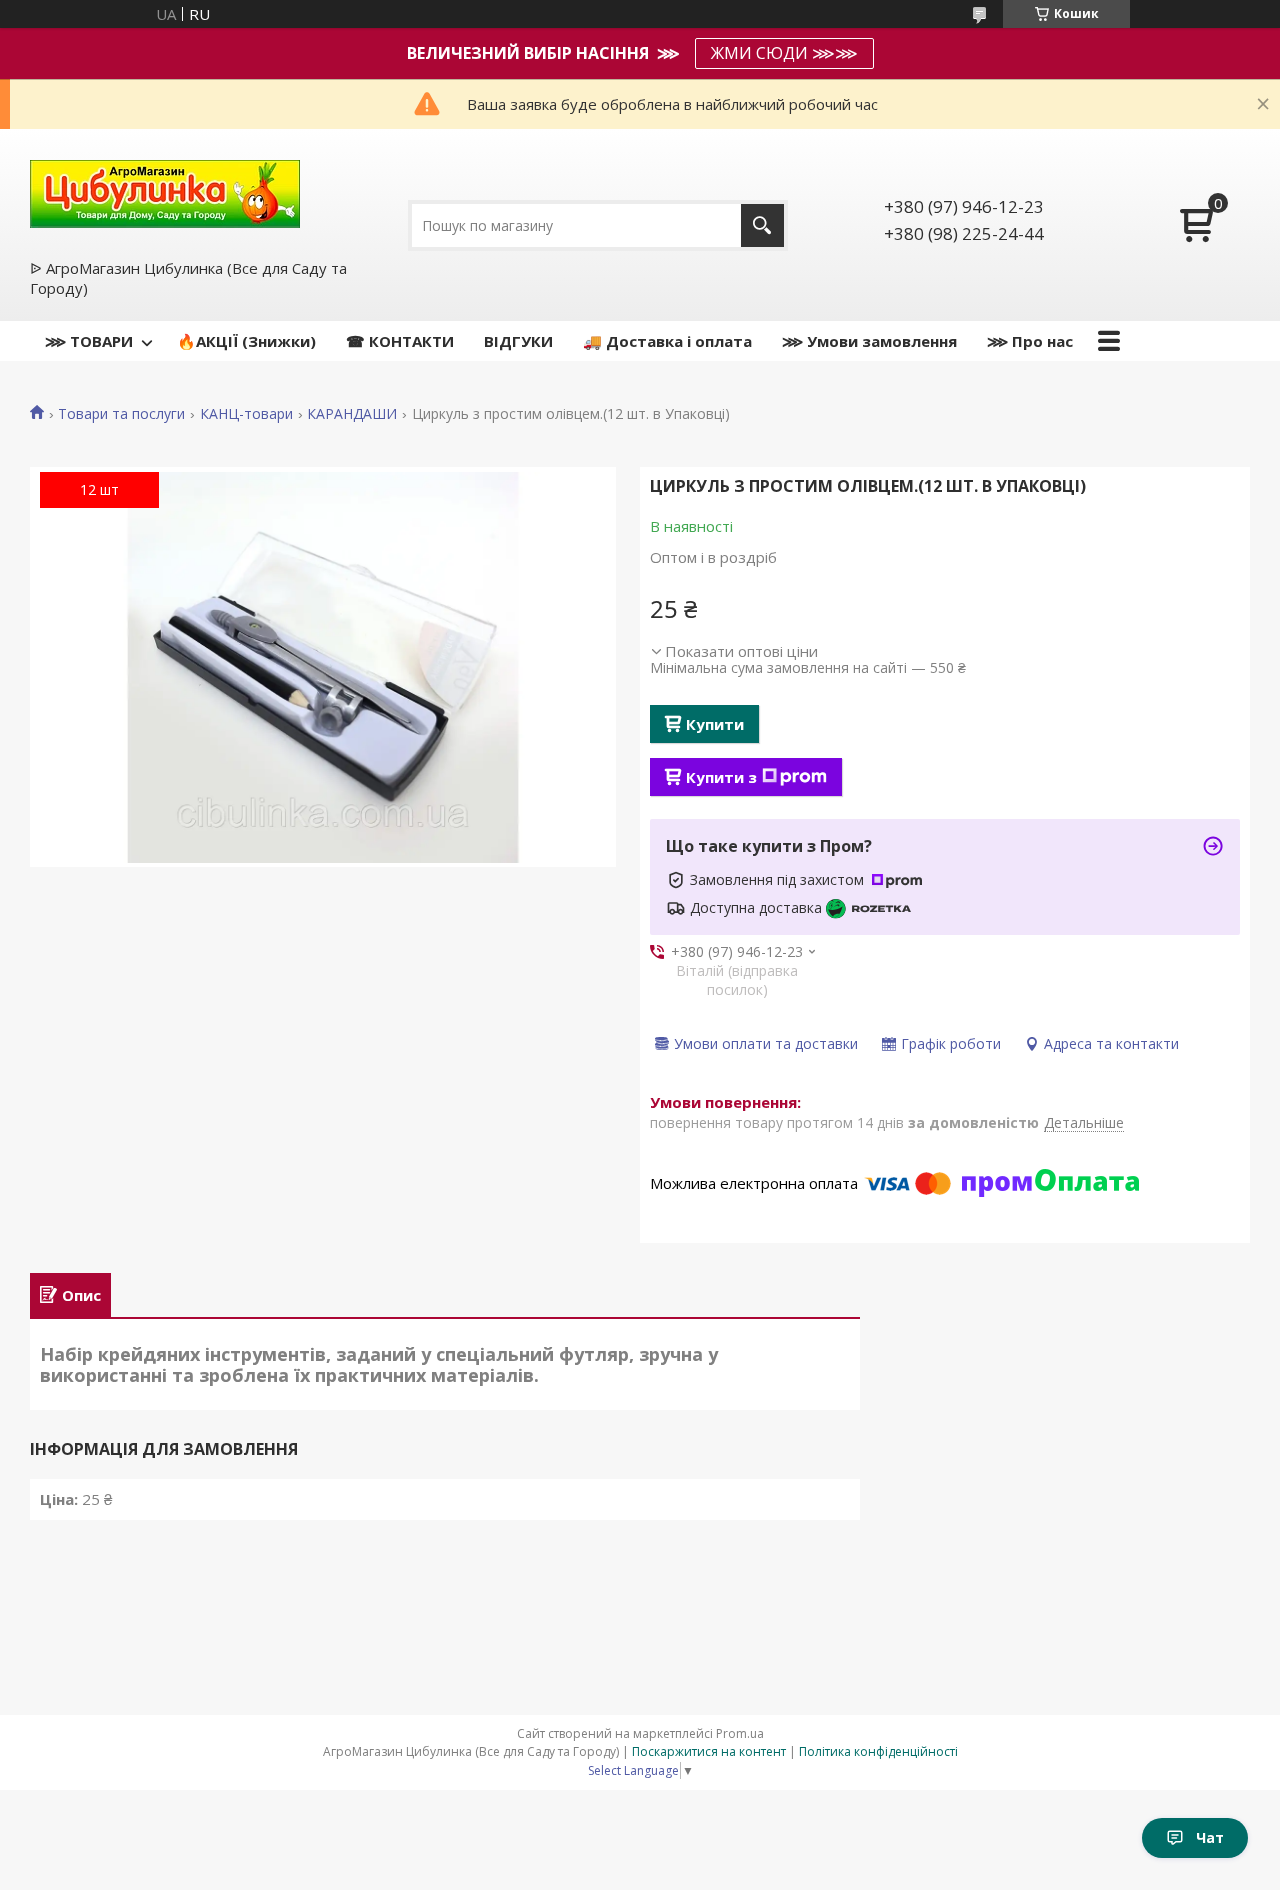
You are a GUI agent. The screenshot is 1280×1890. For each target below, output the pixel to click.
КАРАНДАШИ (352, 414)
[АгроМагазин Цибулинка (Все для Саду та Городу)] (165, 192)
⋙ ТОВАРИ (89, 341)
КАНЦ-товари (246, 414)
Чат (1210, 1837)
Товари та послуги (121, 414)
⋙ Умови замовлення (869, 341)
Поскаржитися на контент (709, 1751)
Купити (715, 724)
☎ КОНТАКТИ (400, 341)
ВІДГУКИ (518, 341)
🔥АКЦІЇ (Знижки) (246, 341)
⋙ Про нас (1030, 341)
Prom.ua (740, 1733)
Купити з (721, 777)
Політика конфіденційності (878, 1751)
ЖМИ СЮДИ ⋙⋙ (784, 53)
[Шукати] (762, 225)
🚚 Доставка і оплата (667, 341)
